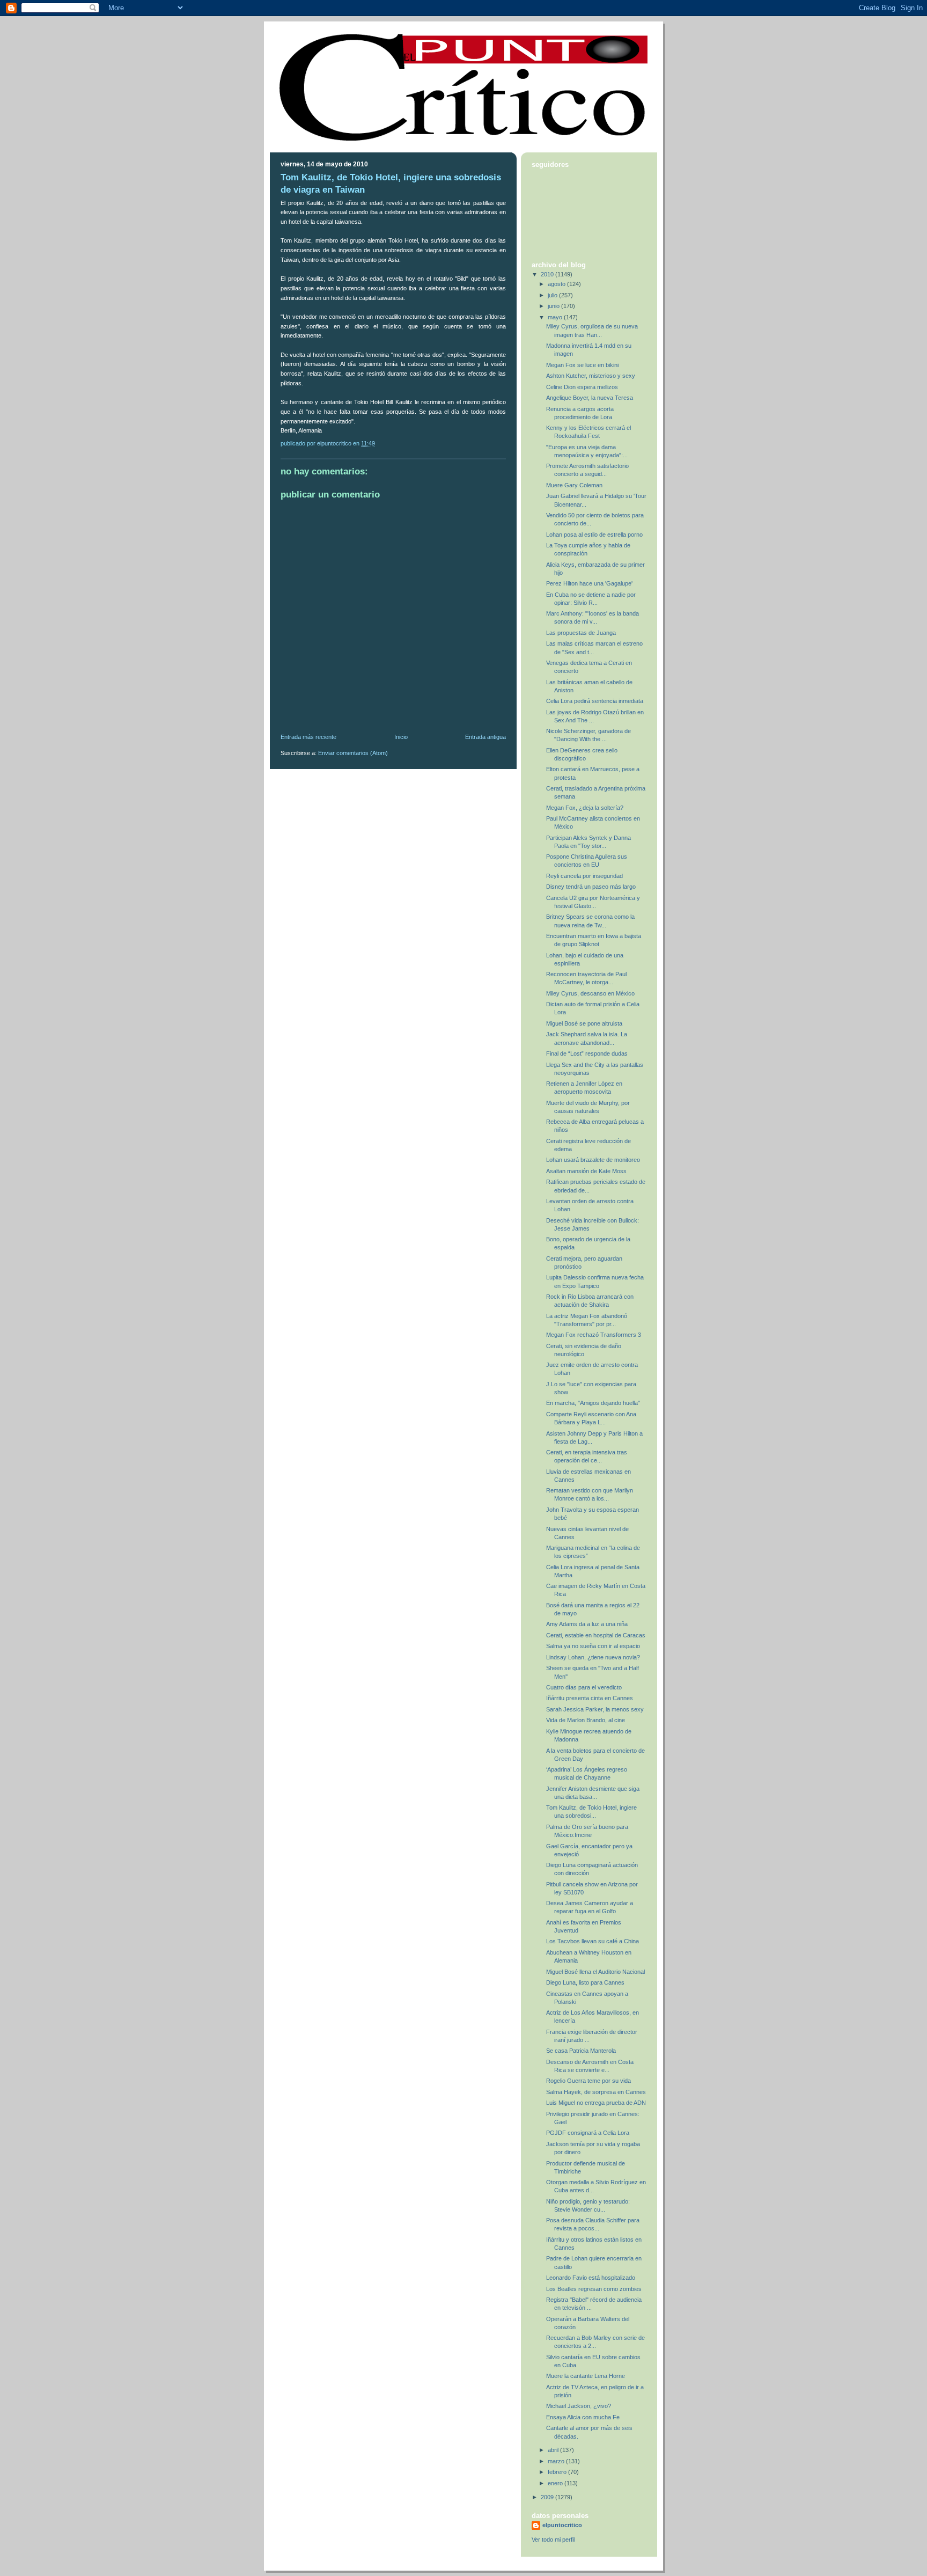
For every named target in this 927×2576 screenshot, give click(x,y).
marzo (557, 2461)
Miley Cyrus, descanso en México (590, 993)
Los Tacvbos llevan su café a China (593, 1941)
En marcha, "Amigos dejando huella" (593, 1403)
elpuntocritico (562, 2525)
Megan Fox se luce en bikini (582, 365)
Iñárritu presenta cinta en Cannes (590, 1698)
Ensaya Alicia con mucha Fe (583, 2417)
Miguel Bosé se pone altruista (584, 1023)
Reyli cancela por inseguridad (584, 876)
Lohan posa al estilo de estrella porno (594, 535)
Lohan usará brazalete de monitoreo (593, 1160)
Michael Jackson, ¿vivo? (579, 2406)
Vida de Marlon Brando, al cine (586, 1720)
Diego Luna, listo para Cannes (585, 1982)
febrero (558, 2472)
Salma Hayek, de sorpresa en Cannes (596, 2092)
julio (553, 295)
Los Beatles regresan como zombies (594, 2289)
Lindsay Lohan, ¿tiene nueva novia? (593, 1657)
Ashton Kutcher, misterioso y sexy (591, 376)
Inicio (401, 737)
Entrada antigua (485, 737)
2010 (548, 274)
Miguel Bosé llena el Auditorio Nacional (595, 1972)
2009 (548, 2497)
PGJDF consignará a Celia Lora (588, 2133)
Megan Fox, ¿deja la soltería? (585, 808)
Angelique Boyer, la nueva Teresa (590, 398)
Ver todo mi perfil (553, 2540)
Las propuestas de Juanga (581, 633)
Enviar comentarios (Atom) (353, 753)
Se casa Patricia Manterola (581, 2051)
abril (554, 2450)
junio (554, 306)
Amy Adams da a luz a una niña (587, 1624)
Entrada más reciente (308, 737)
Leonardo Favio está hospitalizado (591, 2278)
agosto (557, 284)
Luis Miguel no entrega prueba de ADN (596, 2103)
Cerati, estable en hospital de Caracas (596, 1635)
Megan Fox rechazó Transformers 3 (594, 1335)
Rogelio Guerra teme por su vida (588, 2081)
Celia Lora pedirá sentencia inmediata (595, 701)
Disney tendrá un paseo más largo (591, 887)
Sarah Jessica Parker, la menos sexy (595, 1709)
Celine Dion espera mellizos (582, 387)
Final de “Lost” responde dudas (587, 1053)
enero (556, 2483)
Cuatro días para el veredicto (584, 1687)
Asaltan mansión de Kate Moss (586, 1171)
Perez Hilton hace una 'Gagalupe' (589, 583)
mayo (556, 317)
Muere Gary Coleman (574, 485)
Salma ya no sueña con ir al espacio (593, 1646)
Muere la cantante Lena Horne (586, 2376)
